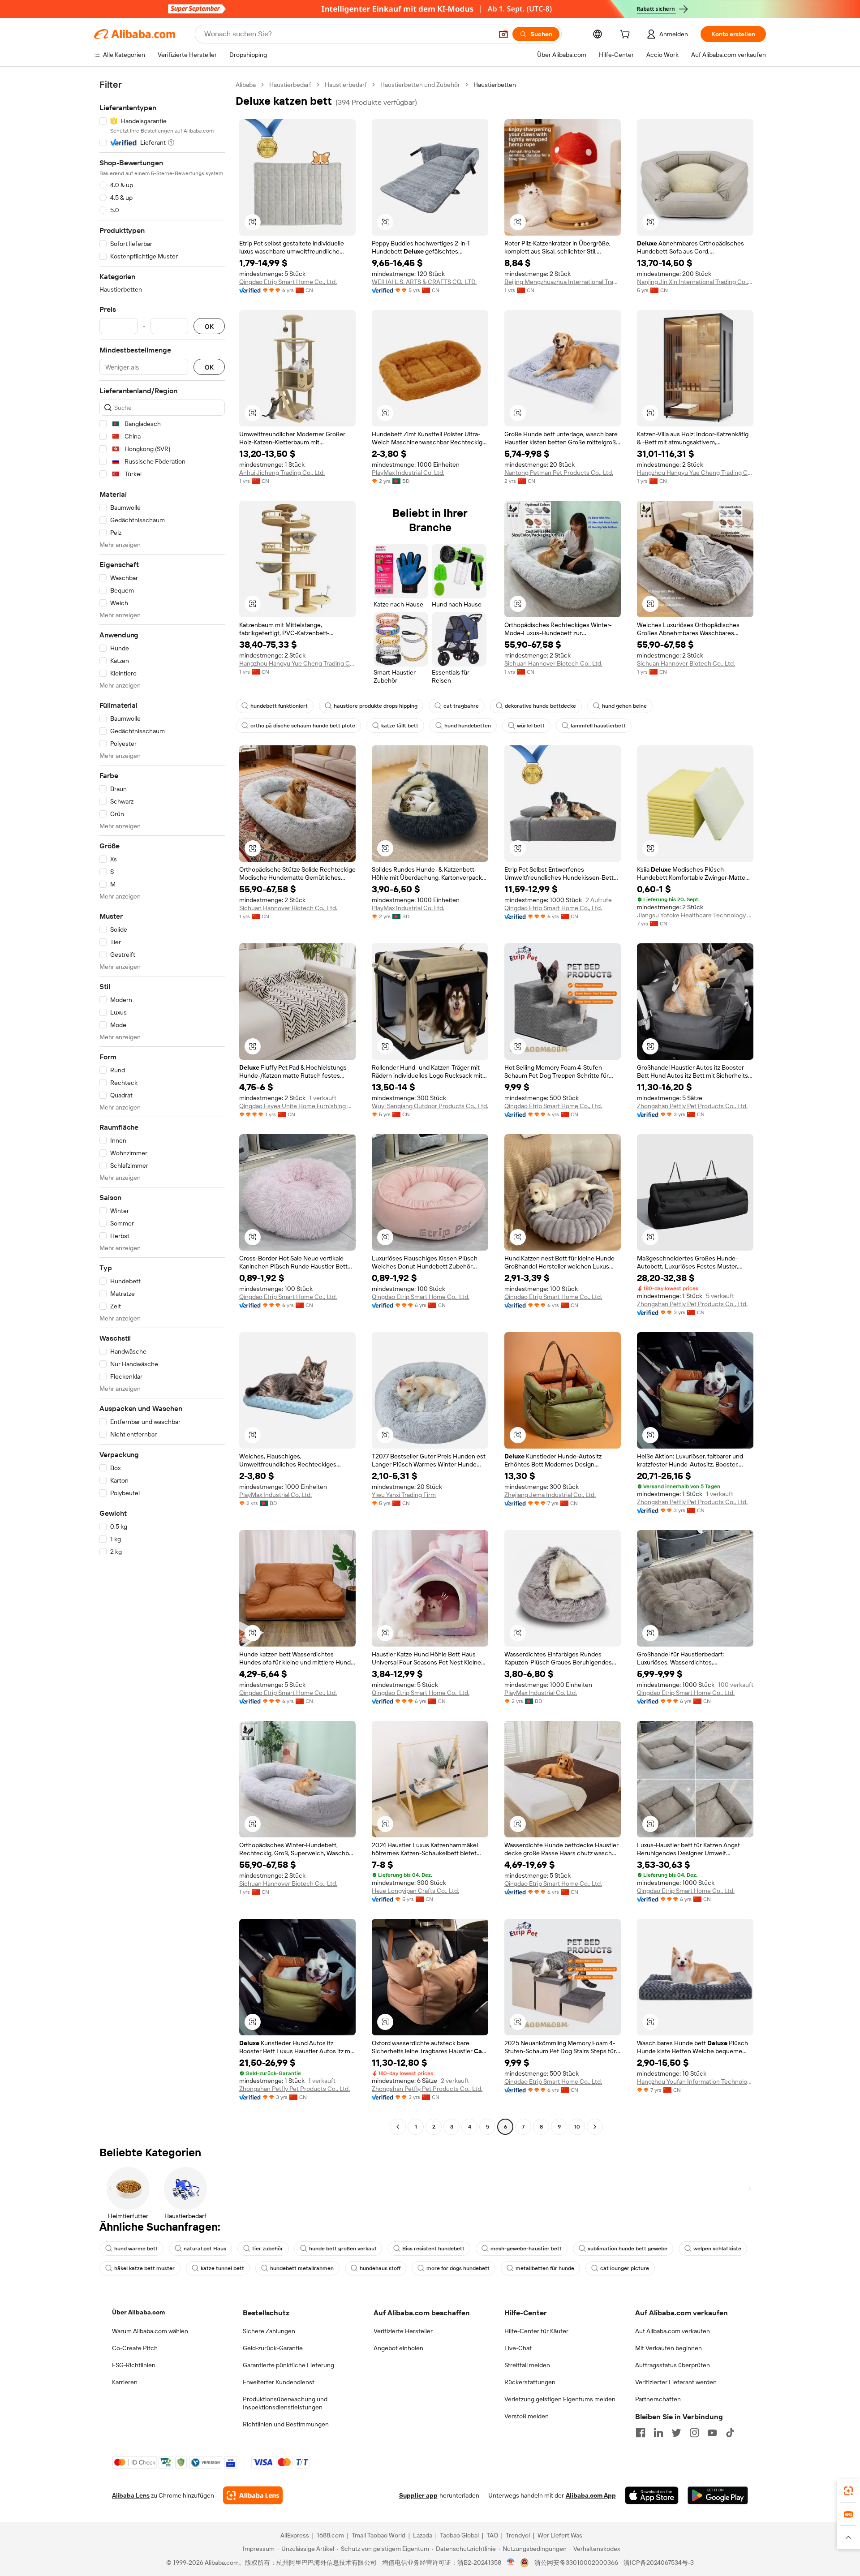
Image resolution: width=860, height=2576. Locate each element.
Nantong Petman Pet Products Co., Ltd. (559, 473)
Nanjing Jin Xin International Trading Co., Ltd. (695, 282)
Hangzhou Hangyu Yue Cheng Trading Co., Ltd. (695, 473)
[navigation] (162, 1107)
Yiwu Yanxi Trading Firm (404, 1495)
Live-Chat (518, 2348)
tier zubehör (268, 2249)
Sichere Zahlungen (269, 2331)
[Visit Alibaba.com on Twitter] (676, 2433)
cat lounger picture (625, 2268)
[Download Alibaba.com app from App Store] (652, 2495)
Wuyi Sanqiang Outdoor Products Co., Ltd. (430, 1106)
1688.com (330, 2535)
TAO (492, 2535)
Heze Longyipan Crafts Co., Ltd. (415, 1891)
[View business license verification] (511, 2563)
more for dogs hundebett (458, 2268)
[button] (503, 34)
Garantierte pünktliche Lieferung (288, 2365)
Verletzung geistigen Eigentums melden (560, 2399)
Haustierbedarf (290, 85)
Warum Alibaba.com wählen (150, 2331)
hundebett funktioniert (279, 706)
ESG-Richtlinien (134, 2365)
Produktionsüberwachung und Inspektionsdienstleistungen (285, 2403)
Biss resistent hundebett (433, 2249)
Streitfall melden (527, 2365)
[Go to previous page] (398, 2127)
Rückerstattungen (530, 2382)
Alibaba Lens (131, 2495)
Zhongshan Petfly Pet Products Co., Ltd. (692, 1106)
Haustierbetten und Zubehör (420, 85)
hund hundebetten (468, 726)
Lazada (423, 2535)
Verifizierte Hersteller (403, 2331)
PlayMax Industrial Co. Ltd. (408, 473)
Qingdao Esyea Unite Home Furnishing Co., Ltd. (297, 1106)
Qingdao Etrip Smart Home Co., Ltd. (288, 282)
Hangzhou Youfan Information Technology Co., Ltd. (695, 2081)
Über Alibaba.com (138, 2312)
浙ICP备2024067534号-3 (659, 2563)
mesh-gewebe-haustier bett (526, 2249)
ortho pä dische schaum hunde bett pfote (303, 726)
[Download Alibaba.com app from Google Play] (718, 2495)
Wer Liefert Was (560, 2535)
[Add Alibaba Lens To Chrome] (253, 2495)
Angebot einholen (398, 2348)
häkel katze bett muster (144, 2268)
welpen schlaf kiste (717, 2249)
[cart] (627, 35)
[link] (848, 2491)
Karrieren (125, 2382)
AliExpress (295, 2535)
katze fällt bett (400, 726)
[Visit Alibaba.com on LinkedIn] (658, 2433)
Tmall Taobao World (378, 2535)
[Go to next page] (595, 2127)
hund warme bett (136, 2249)
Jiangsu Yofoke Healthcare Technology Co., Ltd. (695, 915)
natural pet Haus (205, 2249)
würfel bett (531, 726)
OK (209, 326)
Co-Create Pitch (135, 2348)
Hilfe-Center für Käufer (536, 2331)
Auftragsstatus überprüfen (673, 2365)
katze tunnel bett (222, 2268)
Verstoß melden (527, 2416)
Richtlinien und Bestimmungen (286, 2424)
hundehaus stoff (380, 2268)
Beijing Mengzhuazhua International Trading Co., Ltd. (563, 282)
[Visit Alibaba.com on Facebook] (641, 2433)
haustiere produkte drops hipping (376, 706)
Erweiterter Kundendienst (279, 2382)
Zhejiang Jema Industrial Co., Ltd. (550, 1495)
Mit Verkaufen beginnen (669, 2348)
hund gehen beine (624, 706)
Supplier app (418, 2495)
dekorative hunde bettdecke (540, 706)
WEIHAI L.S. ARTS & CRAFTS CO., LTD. (424, 282)
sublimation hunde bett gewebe (628, 2249)
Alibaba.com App (591, 2495)
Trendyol (518, 2535)
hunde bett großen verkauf (343, 2249)
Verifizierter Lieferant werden (676, 2382)
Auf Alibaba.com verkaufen (673, 2331)
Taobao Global (459, 2535)
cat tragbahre (461, 706)
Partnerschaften (658, 2399)
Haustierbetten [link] (495, 85)
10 (577, 2127)
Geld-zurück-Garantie (273, 2348)
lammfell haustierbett (598, 726)
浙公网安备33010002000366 (576, 2563)
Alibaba (246, 85)
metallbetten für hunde (545, 2268)
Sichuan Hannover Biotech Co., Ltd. (553, 663)
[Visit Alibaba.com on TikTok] (730, 2433)
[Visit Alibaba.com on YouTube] (712, 2433)
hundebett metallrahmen (302, 2268)
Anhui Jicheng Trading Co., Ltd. (282, 473)
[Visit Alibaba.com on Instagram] (694, 2433)
